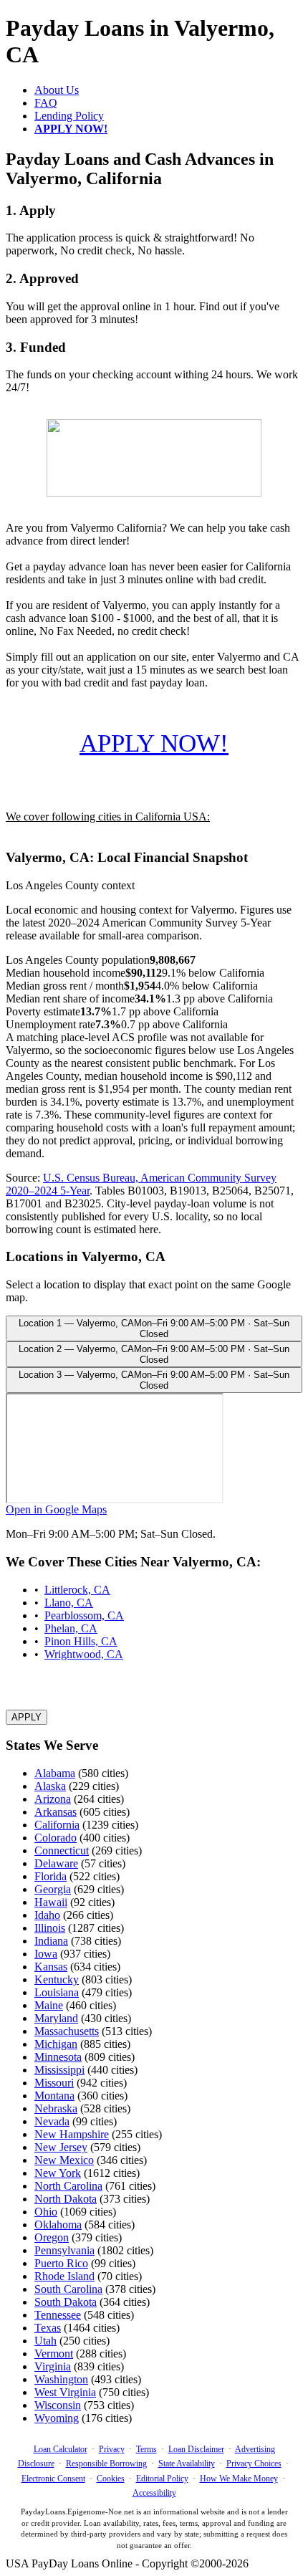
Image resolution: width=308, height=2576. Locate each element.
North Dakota (66, 2199)
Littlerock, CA (77, 1590)
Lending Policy (69, 116)
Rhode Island (64, 2276)
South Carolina (68, 2289)
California (57, 1825)
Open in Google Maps (56, 1509)
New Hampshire (72, 2134)
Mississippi (59, 2070)
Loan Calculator (61, 2449)
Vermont (54, 2354)
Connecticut (62, 1850)
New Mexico (64, 2160)
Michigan (56, 2044)
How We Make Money (239, 2479)
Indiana (51, 1941)
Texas (48, 2328)
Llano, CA (69, 1603)
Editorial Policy (162, 2479)
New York (58, 2173)
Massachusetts (67, 2031)
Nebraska (56, 2108)
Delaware (56, 1863)
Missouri (54, 2083)
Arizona (53, 1799)
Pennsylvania (64, 2250)
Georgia (53, 1889)
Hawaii (51, 1902)
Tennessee (58, 2315)
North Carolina (68, 2186)
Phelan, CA (71, 1628)
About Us (57, 90)
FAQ (46, 103)
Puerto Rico (61, 2263)
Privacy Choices (254, 2464)
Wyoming (57, 2418)
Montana (54, 2096)
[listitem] (154, 1328)
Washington (61, 2379)
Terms (146, 2449)
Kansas (51, 1967)
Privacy (112, 2449)
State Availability (187, 2464)
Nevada (52, 2121)
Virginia (53, 2366)
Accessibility (154, 2493)
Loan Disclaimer (196, 2449)
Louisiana (57, 1992)
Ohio (46, 2212)
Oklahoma (58, 2225)
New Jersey (61, 2147)
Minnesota (58, 2057)
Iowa (46, 1954)
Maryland (56, 2018)
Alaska (50, 1786)
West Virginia (65, 2392)
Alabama (55, 1773)
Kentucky (57, 1979)
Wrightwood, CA (84, 1654)
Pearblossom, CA (84, 1615)
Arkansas (56, 1812)
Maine (49, 2005)
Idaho (47, 1915)
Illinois (50, 1928)
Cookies (111, 2479)
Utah (45, 2341)
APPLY (27, 1717)
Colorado (56, 1838)
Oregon (52, 2237)
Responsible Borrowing (106, 2464)
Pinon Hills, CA (81, 1641)
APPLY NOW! (154, 743)
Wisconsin (58, 2405)
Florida (50, 1876)
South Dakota (66, 2302)
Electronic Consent (53, 2479)
